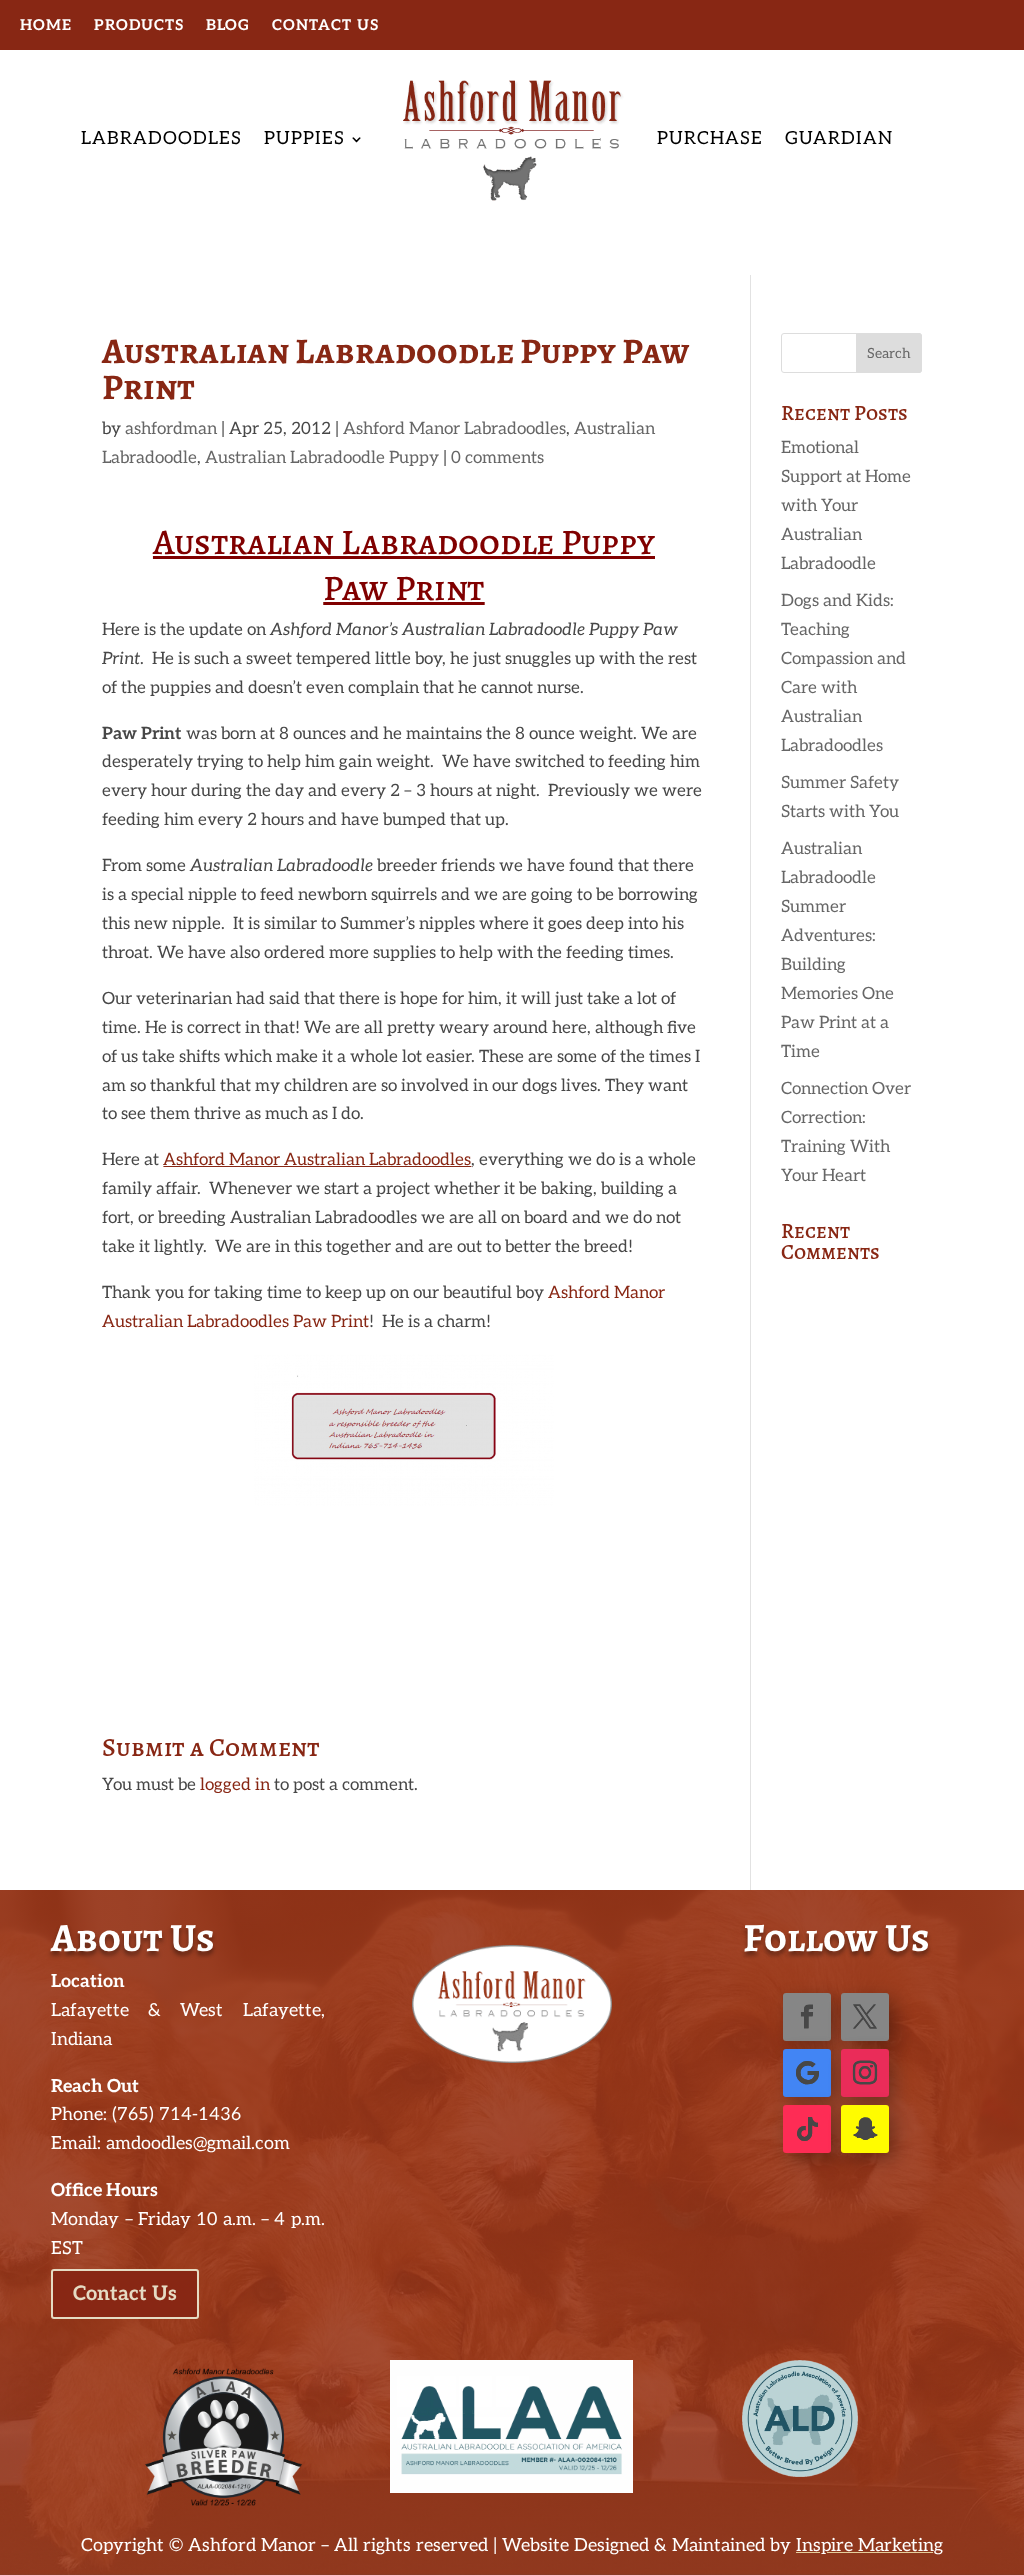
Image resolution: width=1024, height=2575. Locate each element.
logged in (235, 1785)
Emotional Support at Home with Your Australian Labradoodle (846, 506)
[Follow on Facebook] (807, 2017)
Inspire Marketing (869, 2545)
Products (139, 26)
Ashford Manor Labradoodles (454, 429)
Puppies (304, 138)
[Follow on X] (865, 2017)
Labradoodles (161, 138)
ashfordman (171, 429)
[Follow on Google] (807, 2073)
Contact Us (325, 26)
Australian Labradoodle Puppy (322, 458)
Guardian (839, 138)
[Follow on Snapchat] (865, 2129)
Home (46, 26)
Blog (228, 26)
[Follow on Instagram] (865, 2073)
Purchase (710, 138)
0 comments (497, 458)
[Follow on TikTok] (807, 2129)
